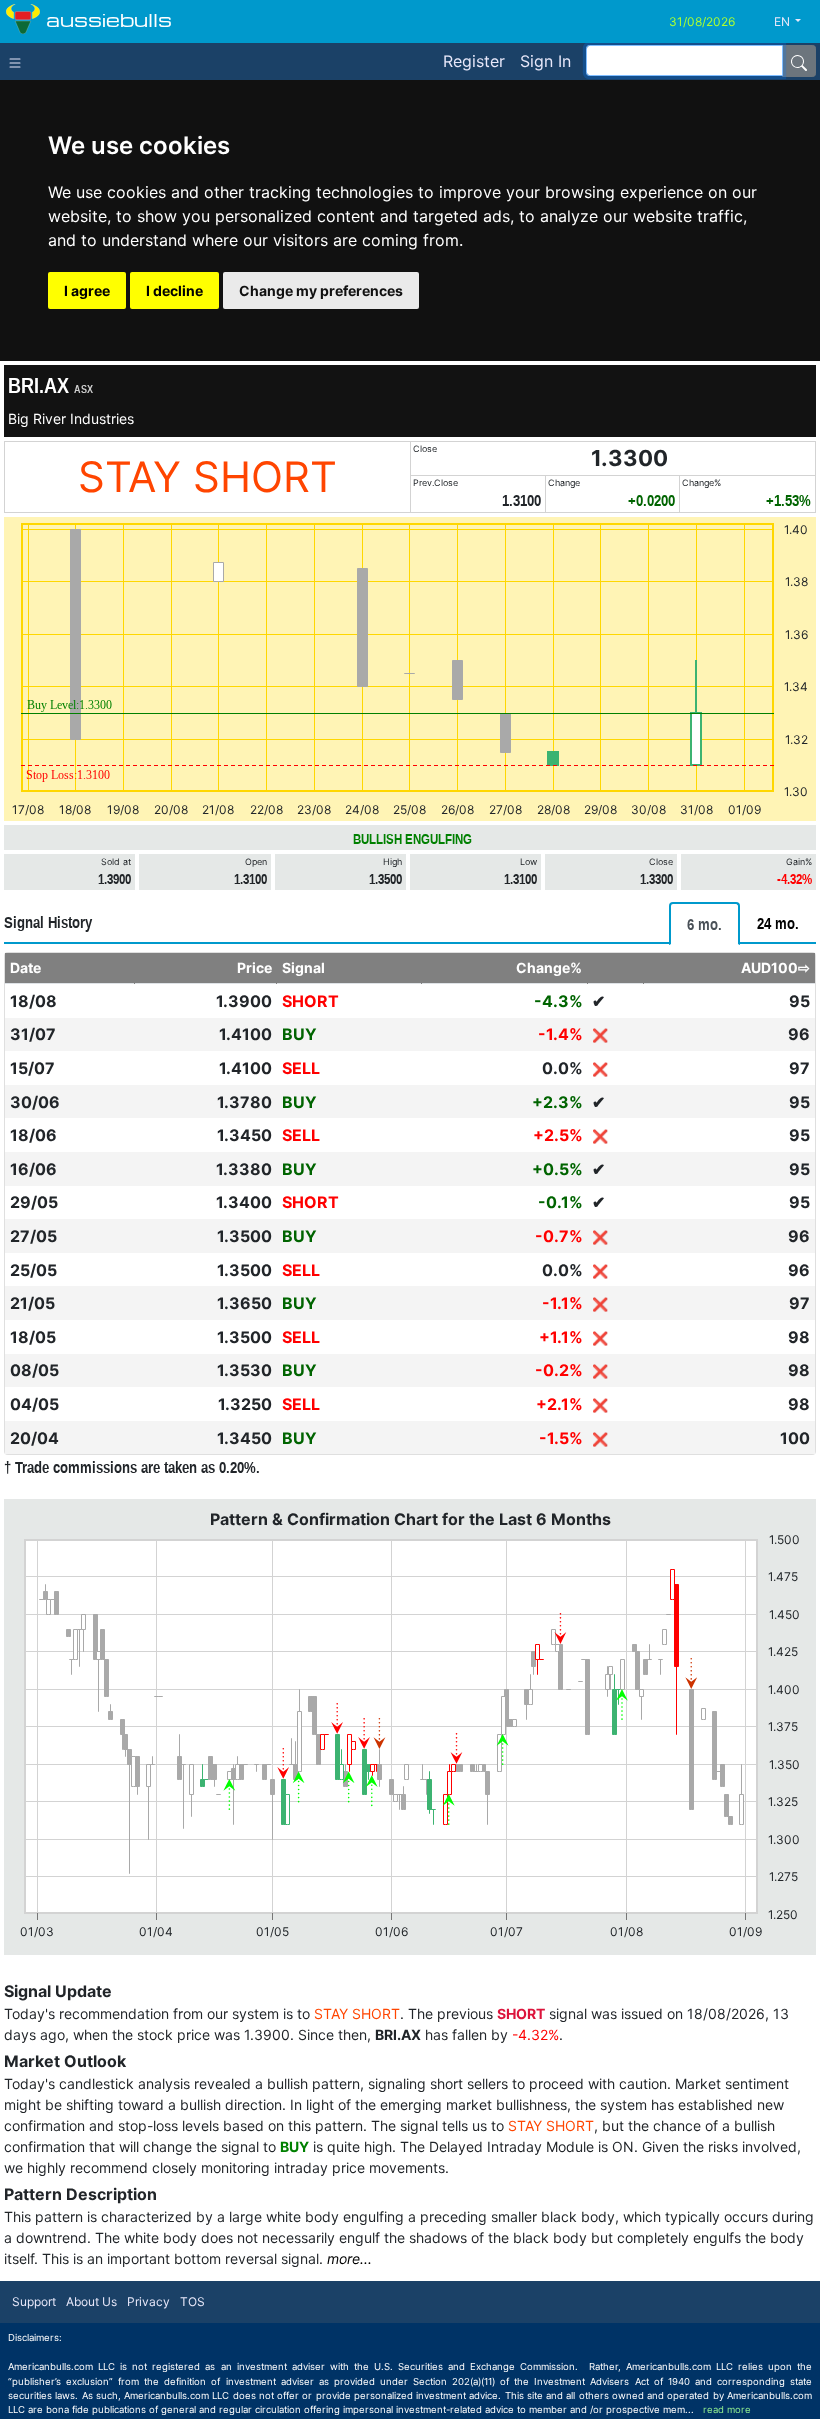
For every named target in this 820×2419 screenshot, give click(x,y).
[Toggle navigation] (19, 61)
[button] (795, 22)
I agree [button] (87, 290)
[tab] (704, 923)
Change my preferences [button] (321, 290)
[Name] (799, 61)
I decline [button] (174, 290)
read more (727, 2409)
